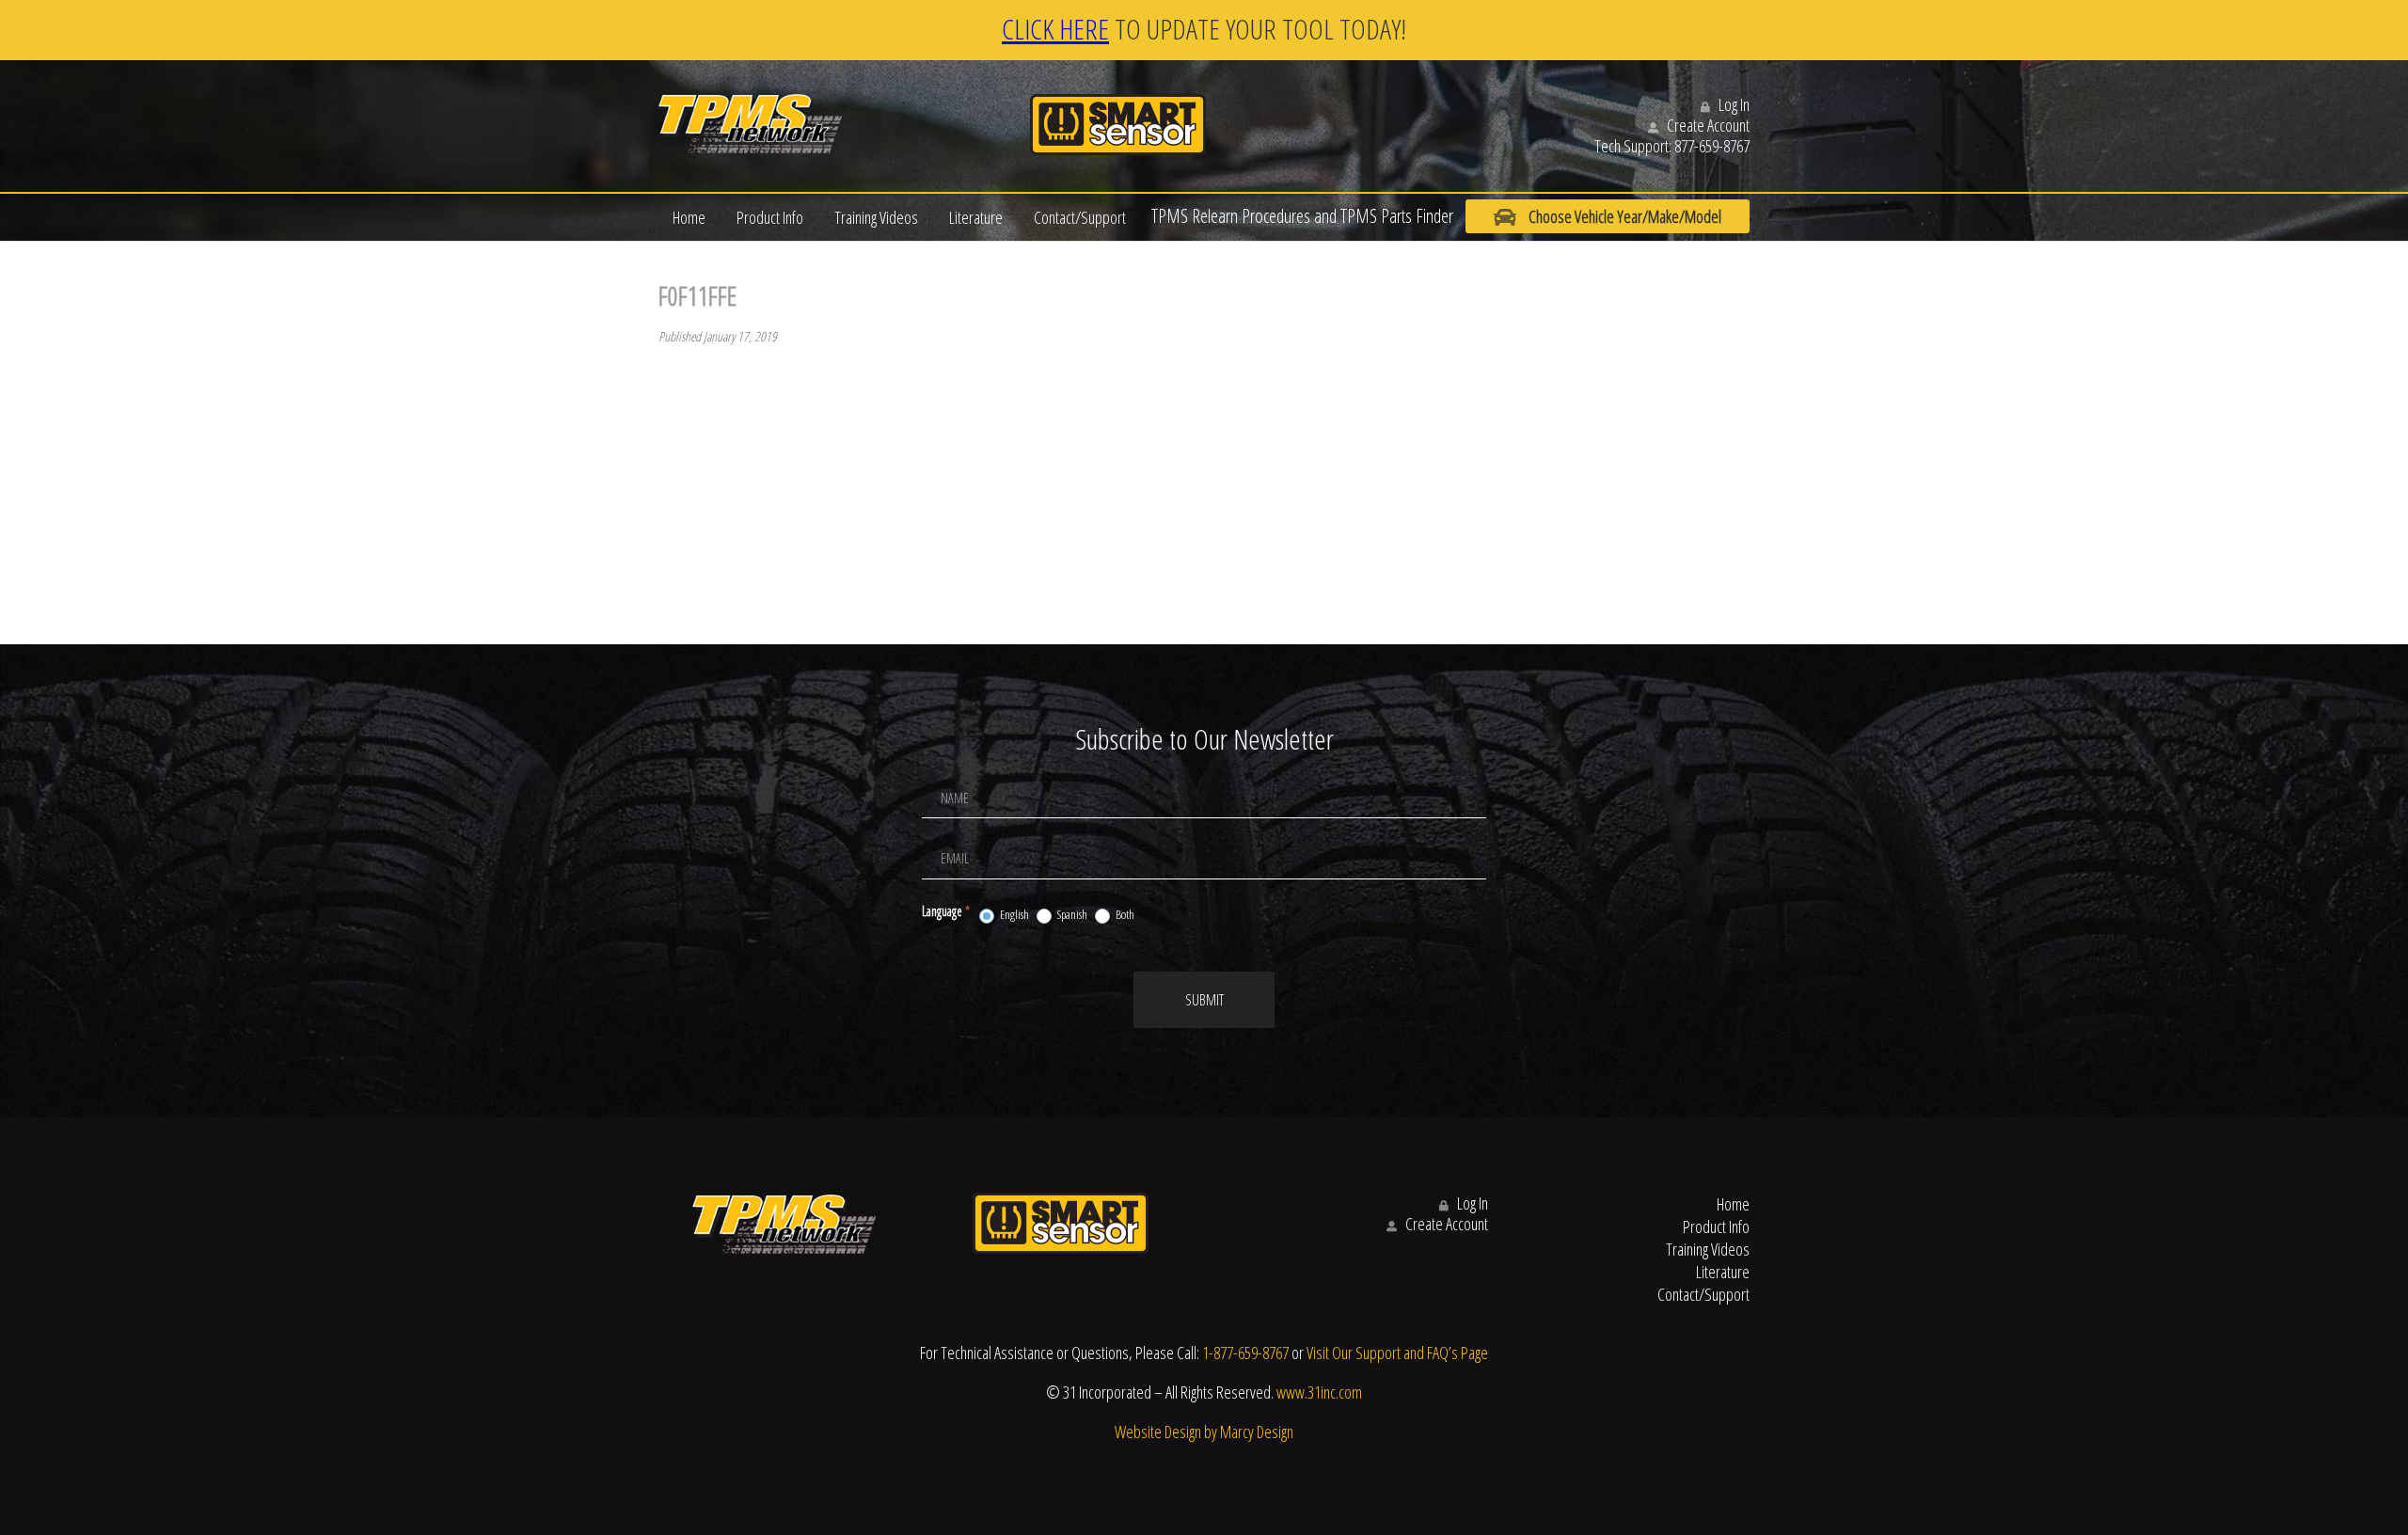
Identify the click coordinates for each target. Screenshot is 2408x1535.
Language (946, 911)
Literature (976, 217)
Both (1124, 915)
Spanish (1071, 915)
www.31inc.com (1319, 1392)
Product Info (770, 217)
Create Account (1707, 125)
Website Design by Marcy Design (1204, 1432)
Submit (1204, 1000)
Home (689, 217)
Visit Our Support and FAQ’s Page (1397, 1353)
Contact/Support (1080, 217)
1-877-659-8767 (1245, 1353)
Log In (1733, 104)
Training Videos (876, 217)
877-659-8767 (1712, 146)
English (1014, 915)
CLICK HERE (1055, 29)
